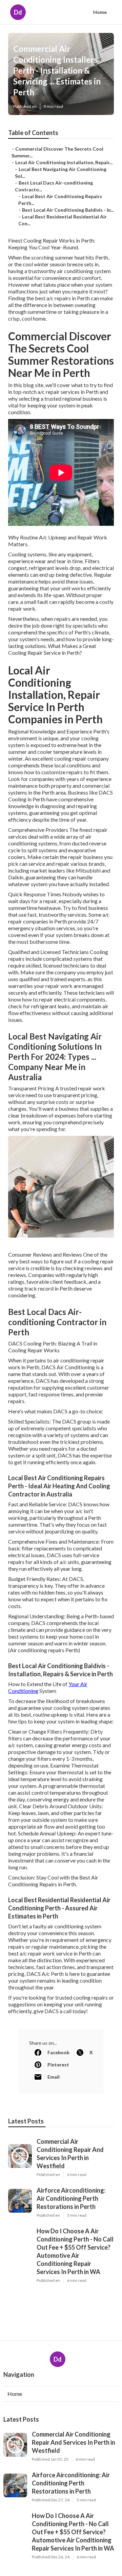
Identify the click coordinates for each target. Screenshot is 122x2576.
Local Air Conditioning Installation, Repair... (64, 162)
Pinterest (58, 2065)
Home (100, 12)
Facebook (58, 2052)
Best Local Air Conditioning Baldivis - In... (68, 210)
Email (54, 2077)
